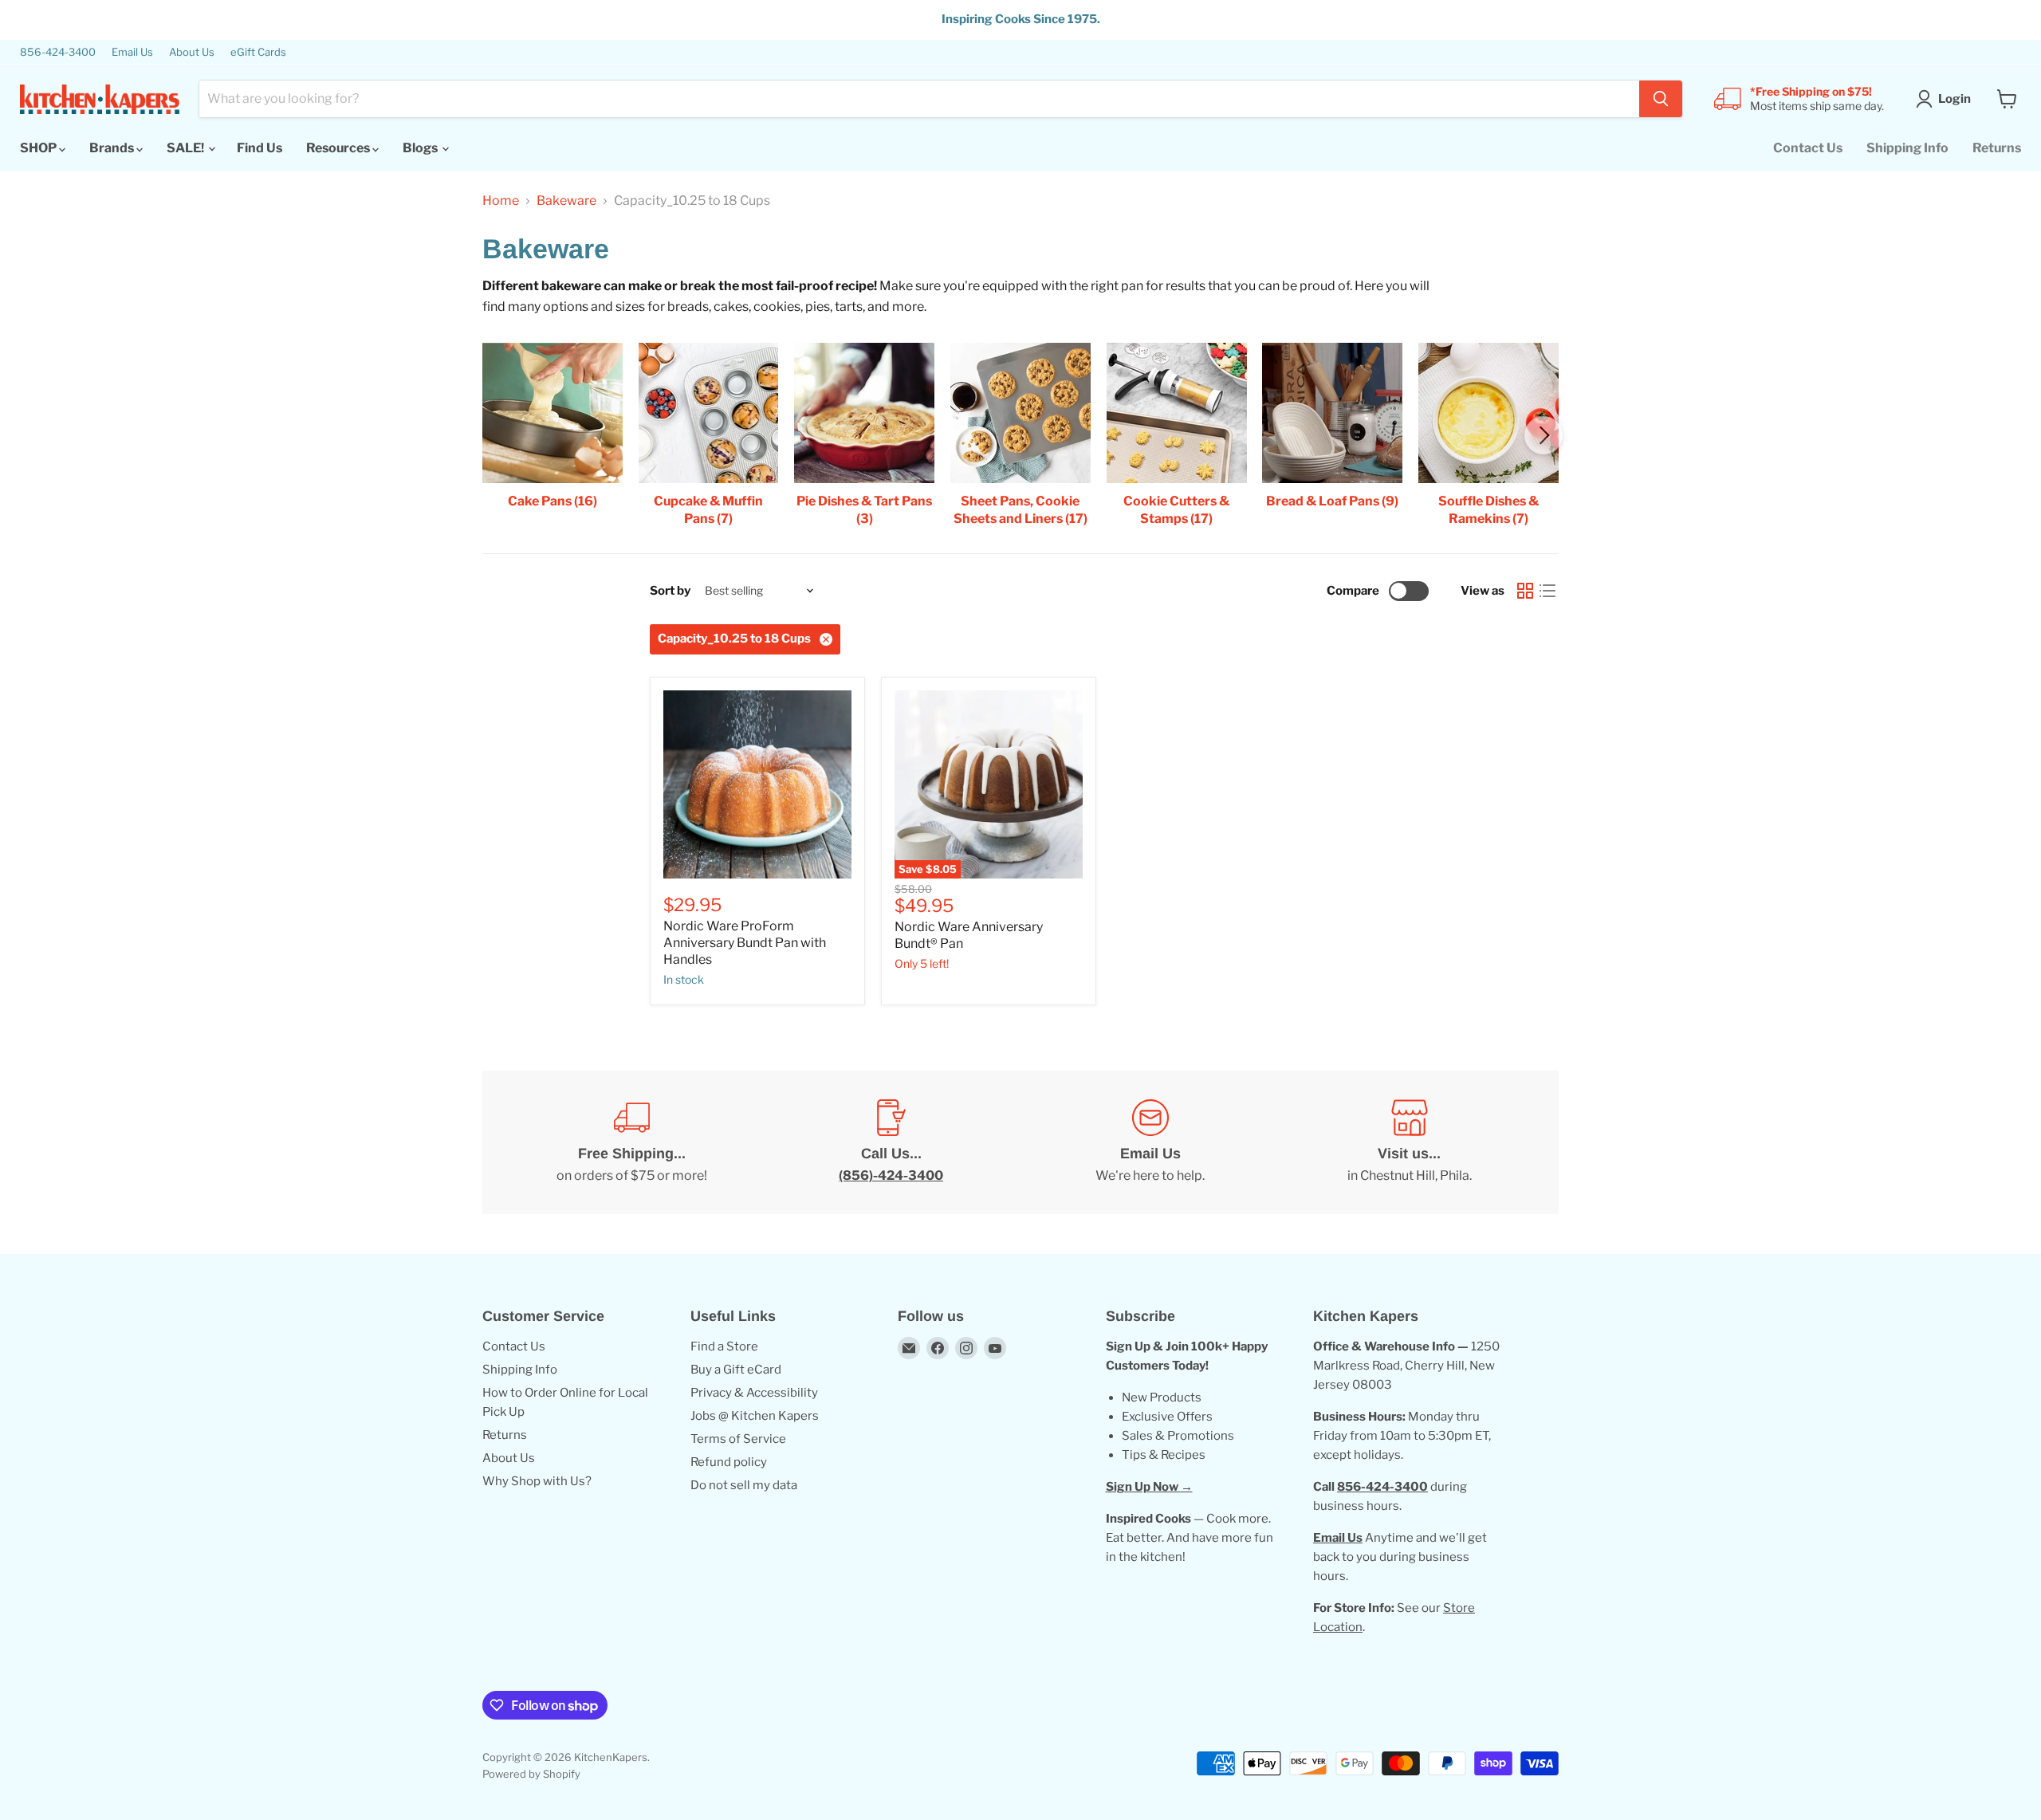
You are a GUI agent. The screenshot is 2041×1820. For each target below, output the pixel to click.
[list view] (1547, 591)
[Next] (1544, 435)
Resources (339, 148)
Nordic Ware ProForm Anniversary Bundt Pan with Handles (745, 943)
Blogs (421, 148)
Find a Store (724, 1346)
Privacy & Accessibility (754, 1393)
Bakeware (566, 201)
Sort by (670, 591)
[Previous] (497, 435)
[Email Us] (1150, 1142)
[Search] (1661, 99)
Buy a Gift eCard (736, 1370)
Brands (113, 148)
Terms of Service (738, 1439)
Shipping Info (1907, 148)
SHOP (39, 148)
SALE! (187, 148)
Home (501, 201)
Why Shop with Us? (537, 1481)
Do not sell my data (744, 1485)
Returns (1997, 148)
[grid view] (1525, 591)
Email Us (132, 52)
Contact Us (1808, 148)
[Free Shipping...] (632, 1142)
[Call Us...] (891, 1142)
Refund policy (729, 1462)
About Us (192, 52)
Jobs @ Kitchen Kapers (755, 1416)
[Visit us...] (1409, 1142)
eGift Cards (258, 52)
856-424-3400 (58, 52)
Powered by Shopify (531, 1774)
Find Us (260, 148)
